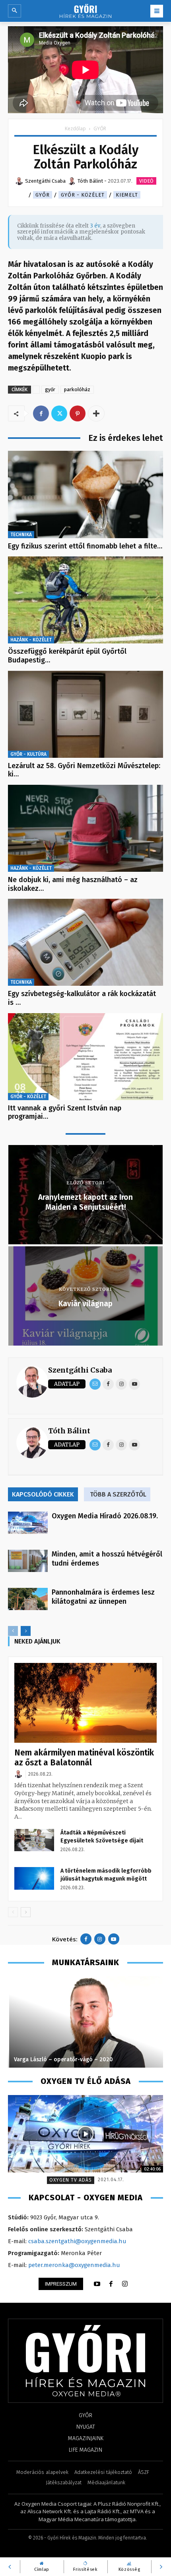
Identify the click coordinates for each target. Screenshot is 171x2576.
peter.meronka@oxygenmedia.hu (74, 2265)
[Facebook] (41, 413)
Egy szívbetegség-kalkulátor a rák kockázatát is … (82, 998)
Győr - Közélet (83, 195)
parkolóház (77, 389)
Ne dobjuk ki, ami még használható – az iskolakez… (73, 884)
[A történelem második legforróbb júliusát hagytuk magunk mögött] (34, 1878)
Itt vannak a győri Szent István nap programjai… (65, 1112)
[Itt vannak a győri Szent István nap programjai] (85, 1057)
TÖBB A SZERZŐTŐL (118, 1494)
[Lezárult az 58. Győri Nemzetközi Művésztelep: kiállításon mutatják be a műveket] (85, 714)
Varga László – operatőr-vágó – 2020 (62, 2059)
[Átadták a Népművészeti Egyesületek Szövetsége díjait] (34, 1840)
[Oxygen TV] (85, 2134)
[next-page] (26, 1631)
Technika (21, 535)
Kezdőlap (75, 128)
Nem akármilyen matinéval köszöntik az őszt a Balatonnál (84, 1758)
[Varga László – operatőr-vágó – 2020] (85, 2022)
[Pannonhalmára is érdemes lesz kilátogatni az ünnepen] (28, 1599)
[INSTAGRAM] (125, 2284)
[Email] (95, 1384)
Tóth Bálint (69, 1431)
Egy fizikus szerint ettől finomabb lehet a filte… (85, 546)
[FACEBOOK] (111, 2284)
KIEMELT (127, 195)
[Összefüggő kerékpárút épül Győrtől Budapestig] (85, 600)
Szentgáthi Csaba (80, 1370)
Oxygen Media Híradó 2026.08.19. (105, 1516)
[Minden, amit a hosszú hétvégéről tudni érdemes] (28, 1561)
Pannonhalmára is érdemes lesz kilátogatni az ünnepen (103, 1597)
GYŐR (100, 128)
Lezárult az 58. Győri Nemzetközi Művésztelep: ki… (84, 770)
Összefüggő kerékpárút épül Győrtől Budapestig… (67, 656)
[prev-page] (13, 1631)
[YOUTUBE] (97, 2284)
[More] (96, 413)
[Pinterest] (78, 413)
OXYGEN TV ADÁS (71, 2180)
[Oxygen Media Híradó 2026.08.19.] (28, 1523)
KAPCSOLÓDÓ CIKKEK (43, 1494)
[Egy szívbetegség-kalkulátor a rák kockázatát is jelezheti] (85, 942)
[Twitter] (59, 413)
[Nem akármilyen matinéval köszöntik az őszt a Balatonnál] (85, 1703)
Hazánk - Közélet (31, 640)
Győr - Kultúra (28, 754)
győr (50, 389)
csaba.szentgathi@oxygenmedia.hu (77, 2241)
